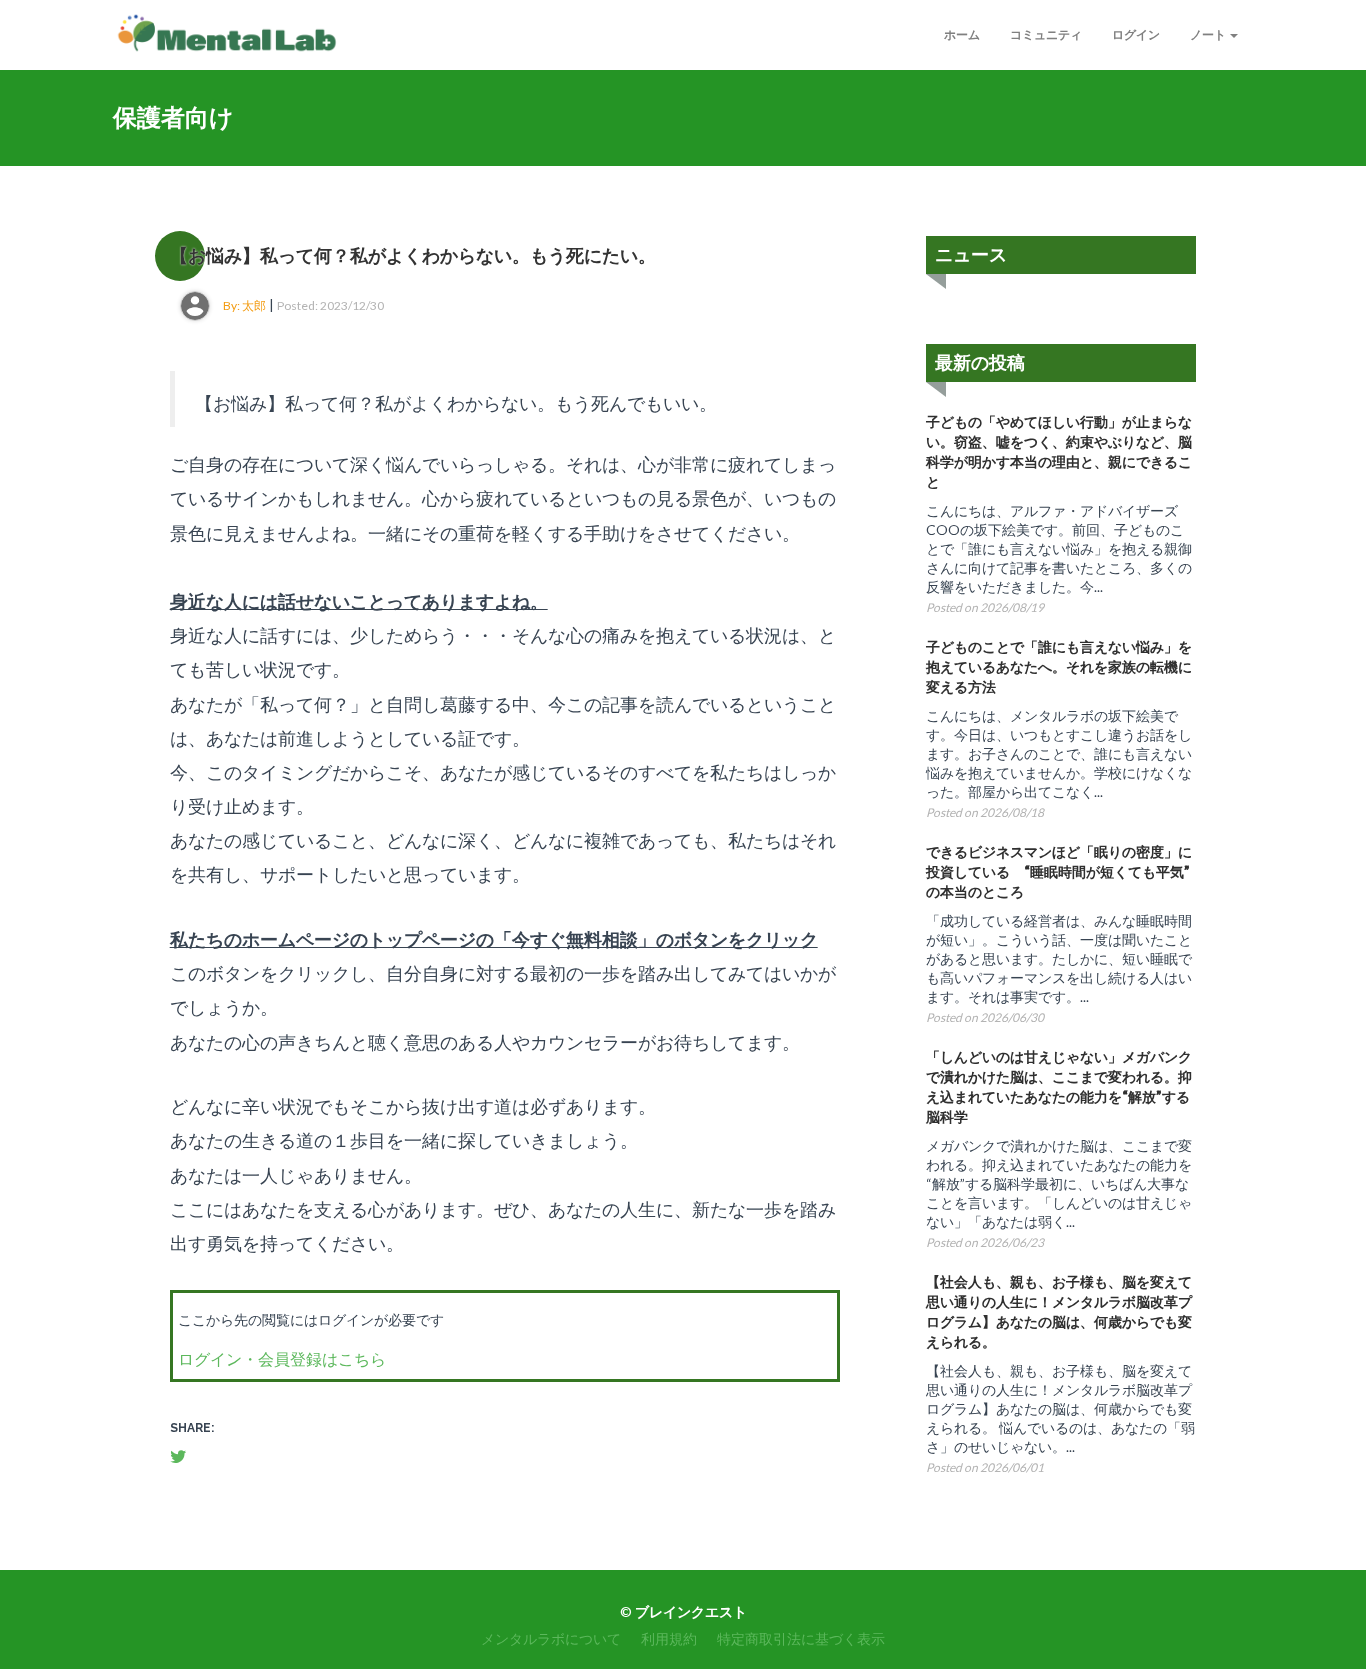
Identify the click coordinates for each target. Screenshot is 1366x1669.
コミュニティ (1046, 34)
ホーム (962, 34)
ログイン (1136, 34)
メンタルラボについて (551, 1638)
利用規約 (669, 1638)
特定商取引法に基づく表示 (801, 1638)
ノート (1209, 34)
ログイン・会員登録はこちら (282, 1358)
